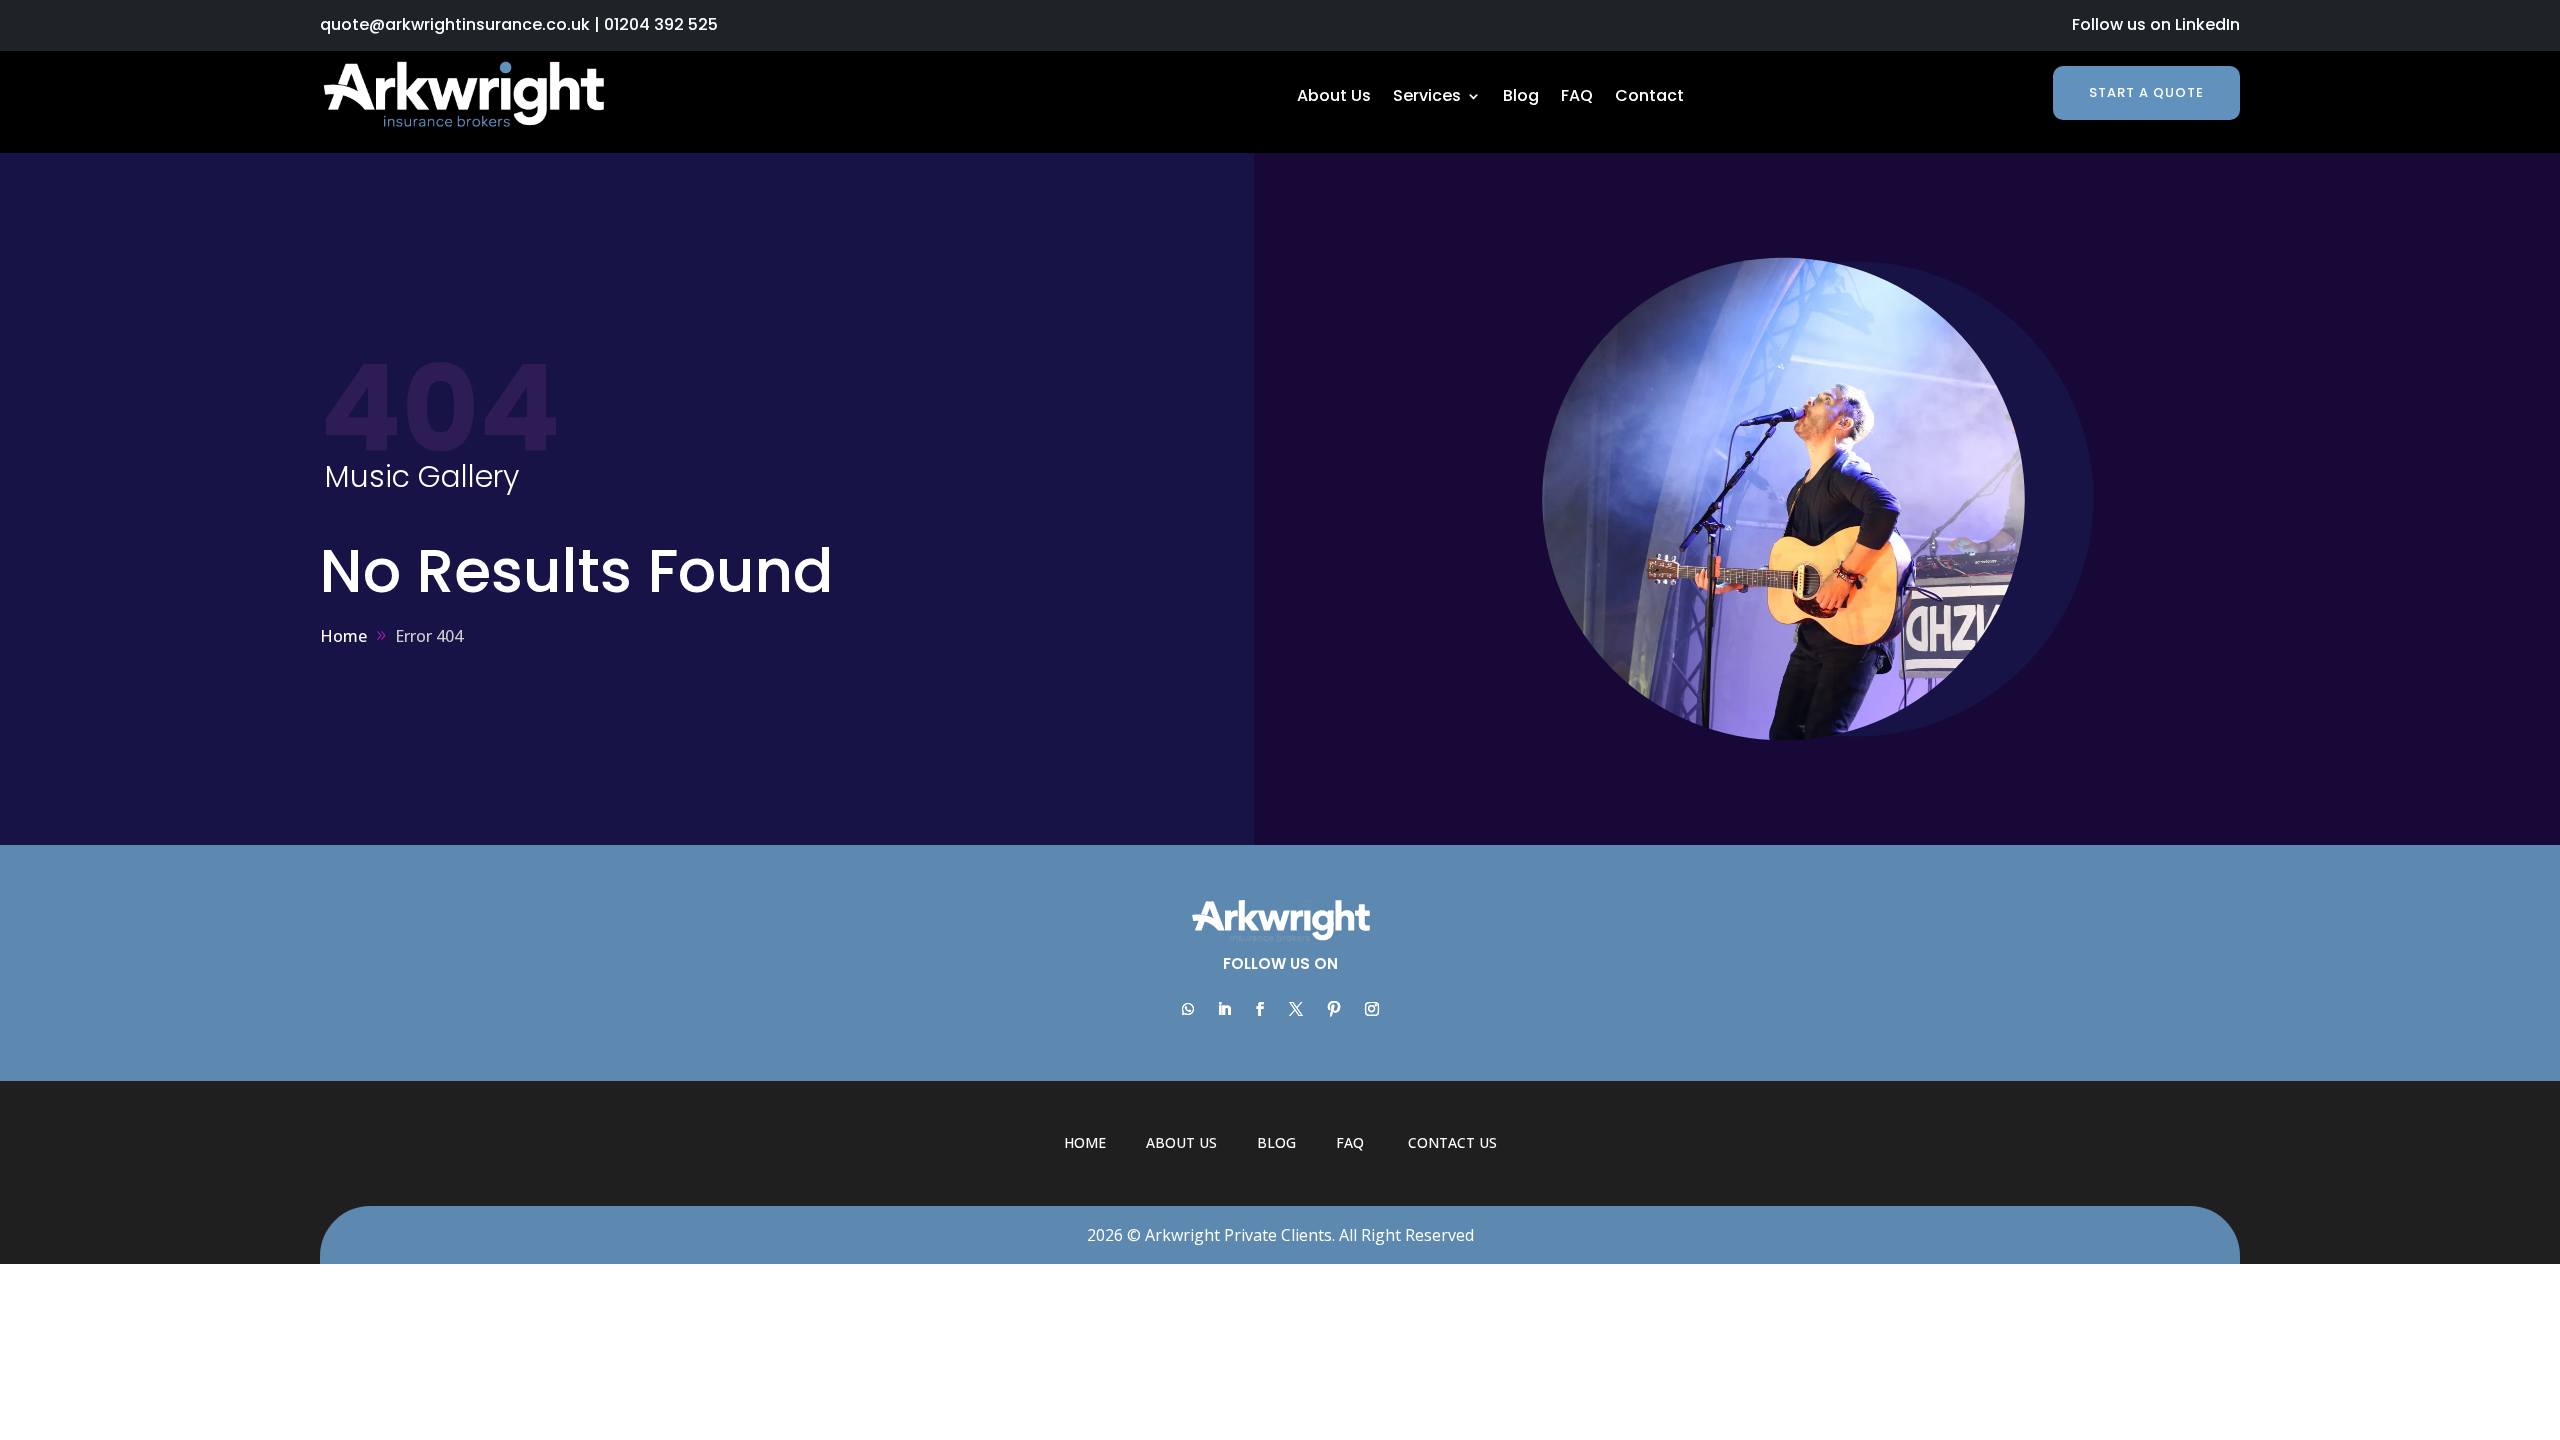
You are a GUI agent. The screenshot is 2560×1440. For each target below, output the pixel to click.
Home (1085, 1142)
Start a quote (2146, 92)
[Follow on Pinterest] (1334, 1009)
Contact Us (1452, 1142)
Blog (1521, 98)
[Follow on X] (1296, 1009)
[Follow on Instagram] (1372, 1009)
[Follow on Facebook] (1260, 1009)
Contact (1649, 98)
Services (1427, 98)
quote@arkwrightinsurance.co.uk (455, 24)
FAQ (1577, 98)
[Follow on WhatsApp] (1188, 1009)
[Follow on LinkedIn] (1224, 1009)
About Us (1334, 98)
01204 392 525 (661, 24)
